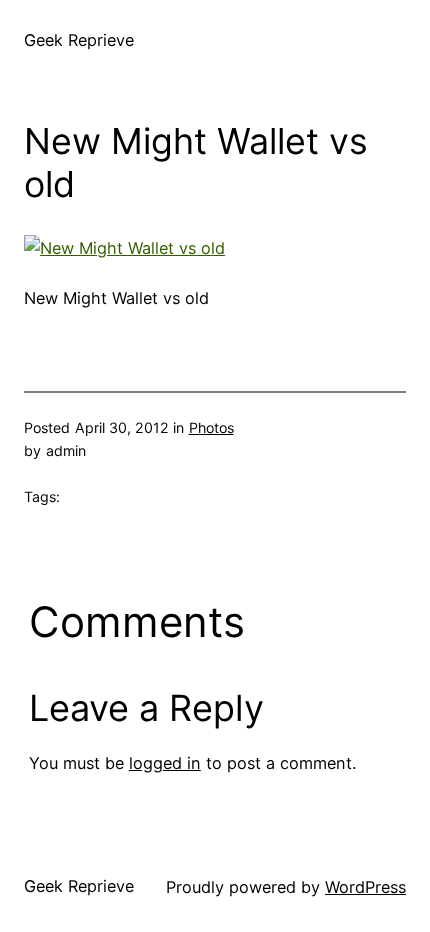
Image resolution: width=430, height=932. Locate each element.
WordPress (365, 887)
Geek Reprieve (79, 40)
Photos (211, 427)
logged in (165, 763)
